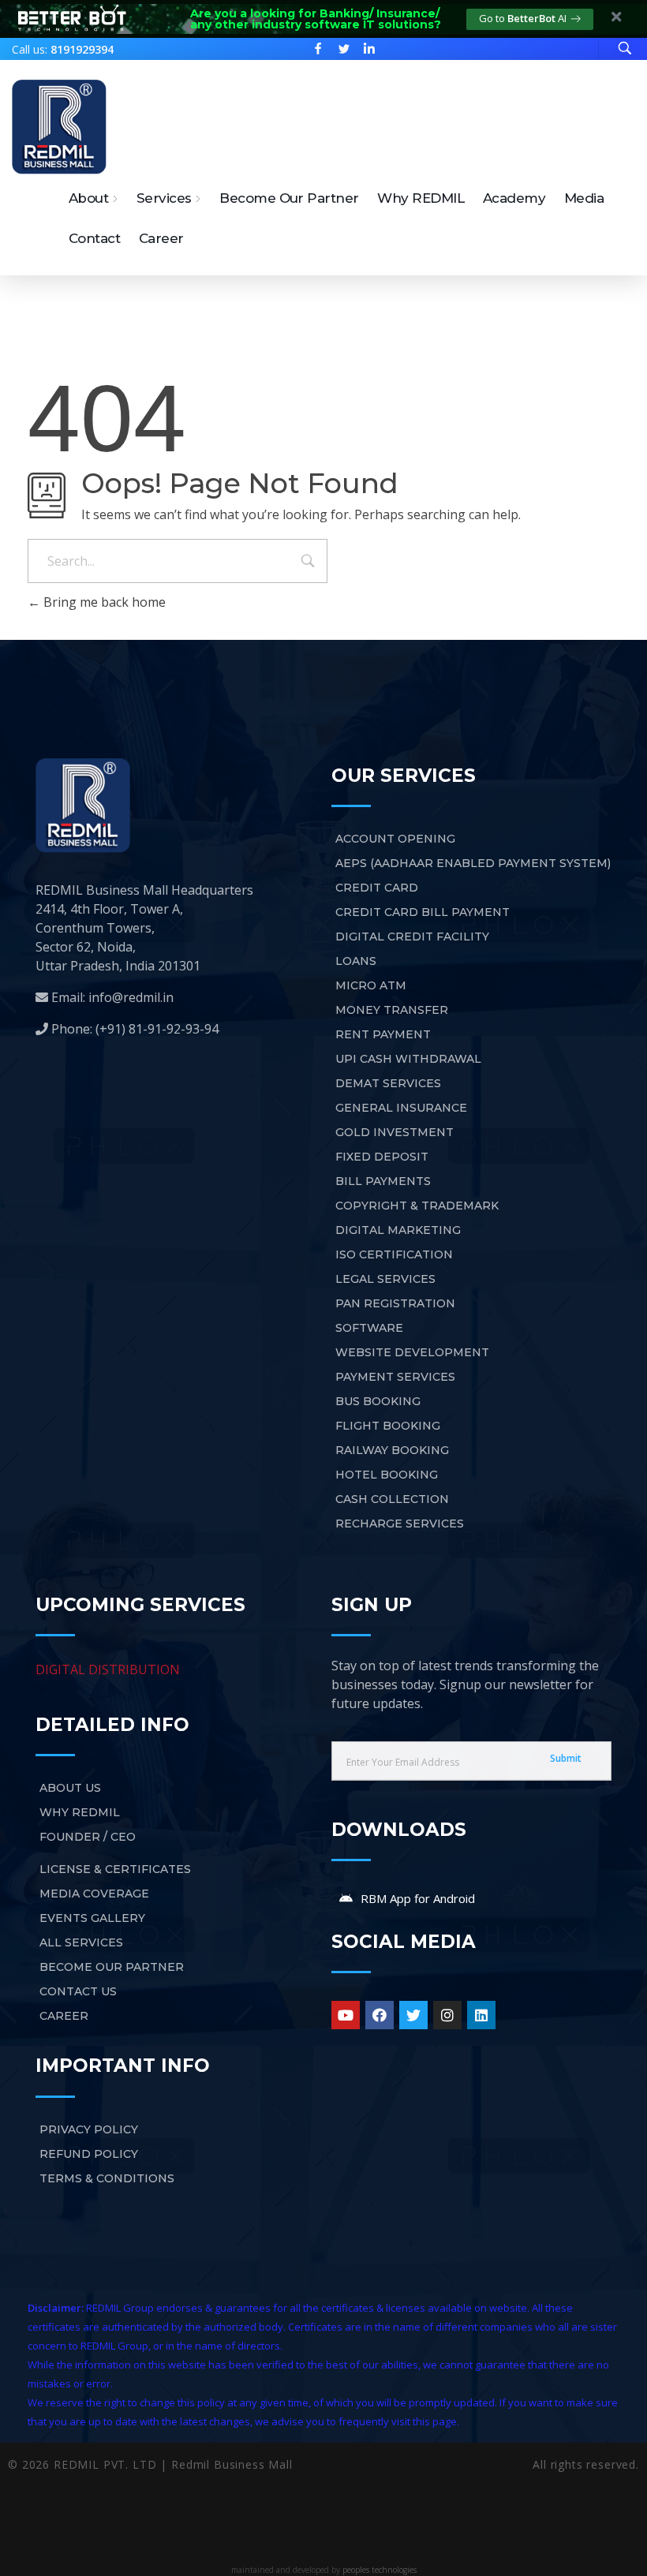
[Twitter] (413, 2015)
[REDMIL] (59, 127)
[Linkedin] (481, 2015)
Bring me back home (103, 602)
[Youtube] (346, 2015)
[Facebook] (380, 2015)
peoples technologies (380, 2570)
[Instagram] (447, 2015)
